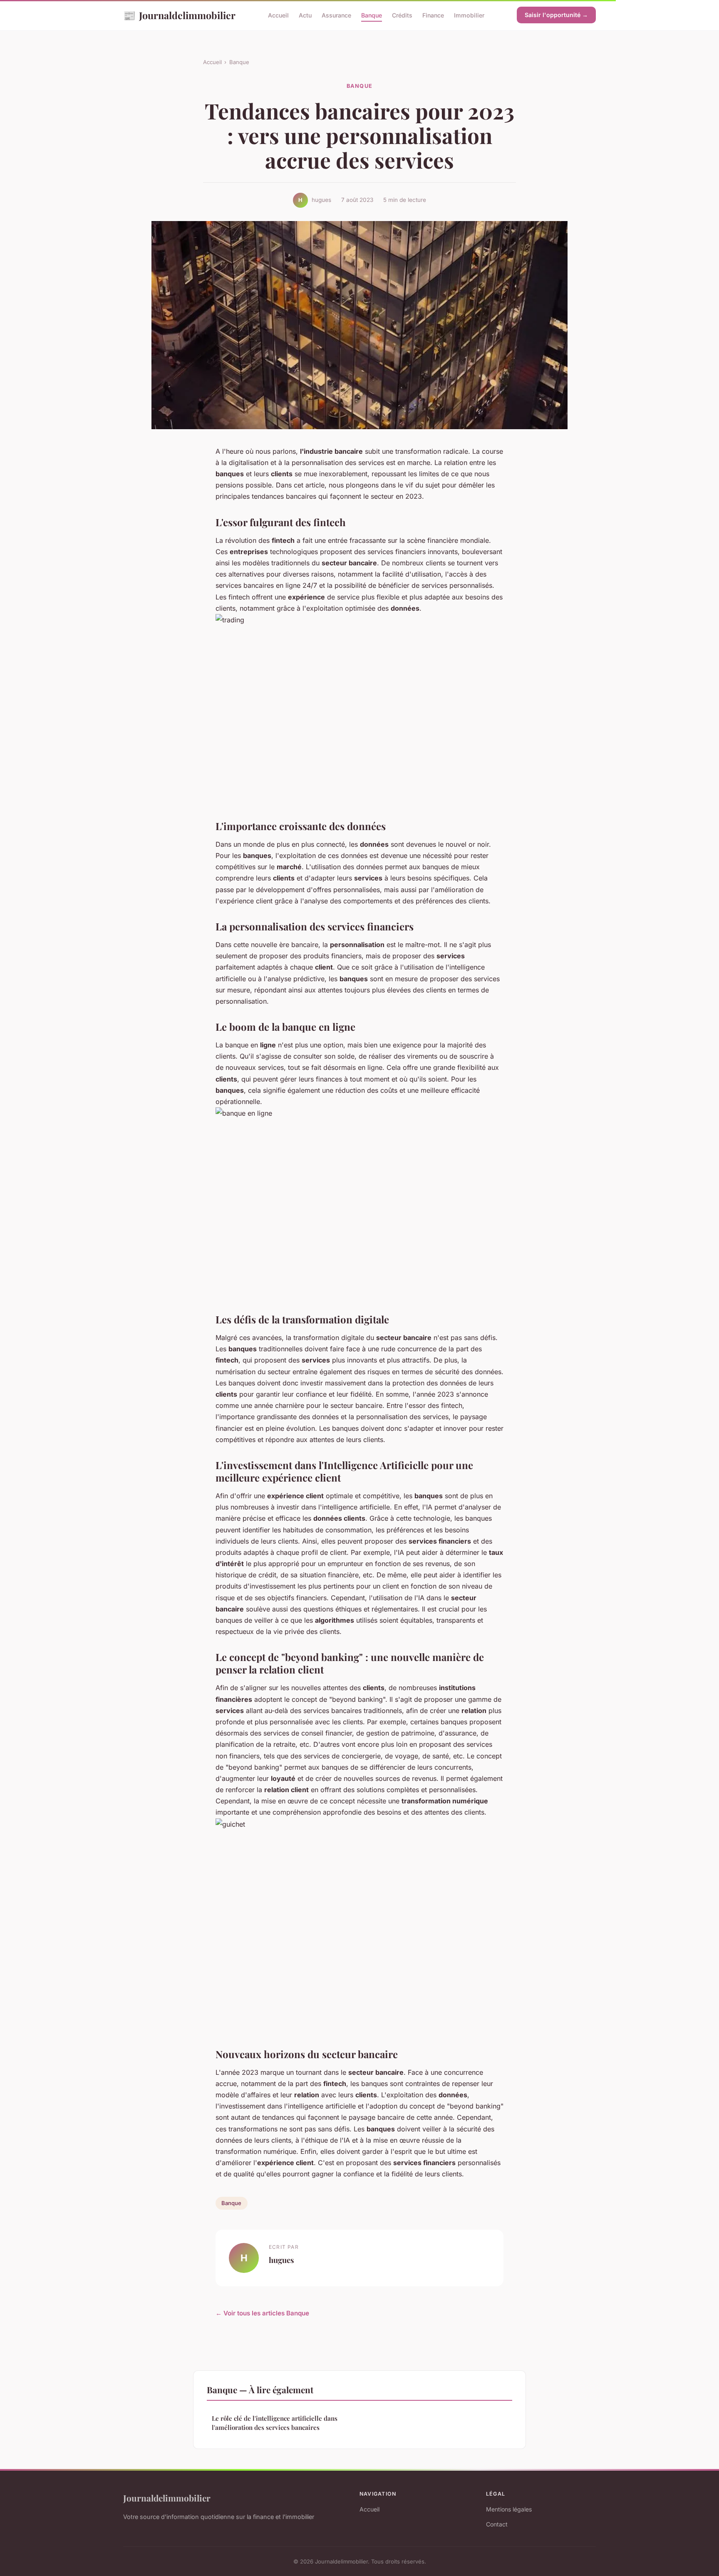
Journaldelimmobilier (179, 15)
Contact (497, 2524)
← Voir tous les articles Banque (262, 2313)
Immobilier (469, 15)
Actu (305, 15)
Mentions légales (509, 2509)
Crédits (402, 15)
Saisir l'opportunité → (556, 15)
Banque (372, 15)
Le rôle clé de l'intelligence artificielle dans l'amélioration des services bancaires (275, 2423)
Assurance (336, 15)
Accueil (278, 15)
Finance (433, 15)
